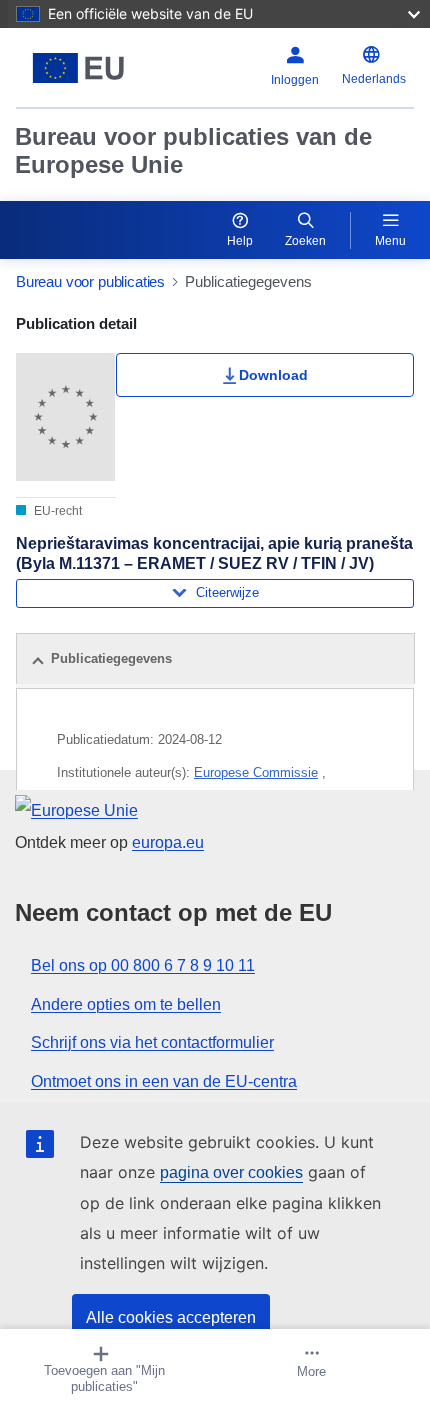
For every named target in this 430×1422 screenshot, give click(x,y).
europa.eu (168, 842)
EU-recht (56, 511)
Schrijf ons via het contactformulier (152, 1042)
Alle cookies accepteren (171, 1317)
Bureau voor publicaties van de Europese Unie (193, 150)
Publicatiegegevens (111, 658)
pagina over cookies (231, 1172)
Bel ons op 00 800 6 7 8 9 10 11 (143, 965)
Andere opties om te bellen (126, 1004)
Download (273, 375)
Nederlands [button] (374, 79)
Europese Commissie (256, 772)
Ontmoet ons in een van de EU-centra (164, 1081)
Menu (390, 241)
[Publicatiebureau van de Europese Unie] (85, 68)
